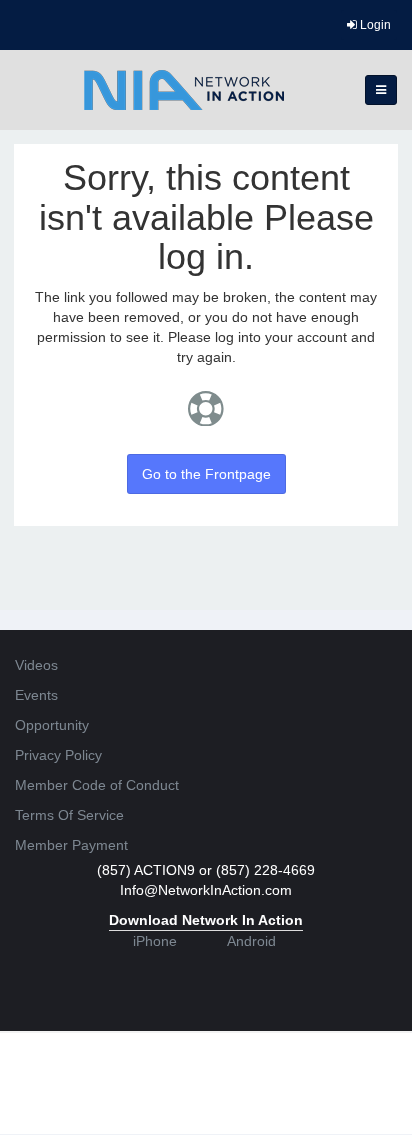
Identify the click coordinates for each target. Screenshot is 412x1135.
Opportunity (52, 725)
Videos (36, 665)
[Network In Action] (184, 90)
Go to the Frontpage (206, 474)
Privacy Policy (58, 755)
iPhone (155, 941)
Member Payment (71, 845)
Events (36, 695)
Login (374, 25)
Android (251, 941)
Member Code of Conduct (97, 785)
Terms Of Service (69, 815)
